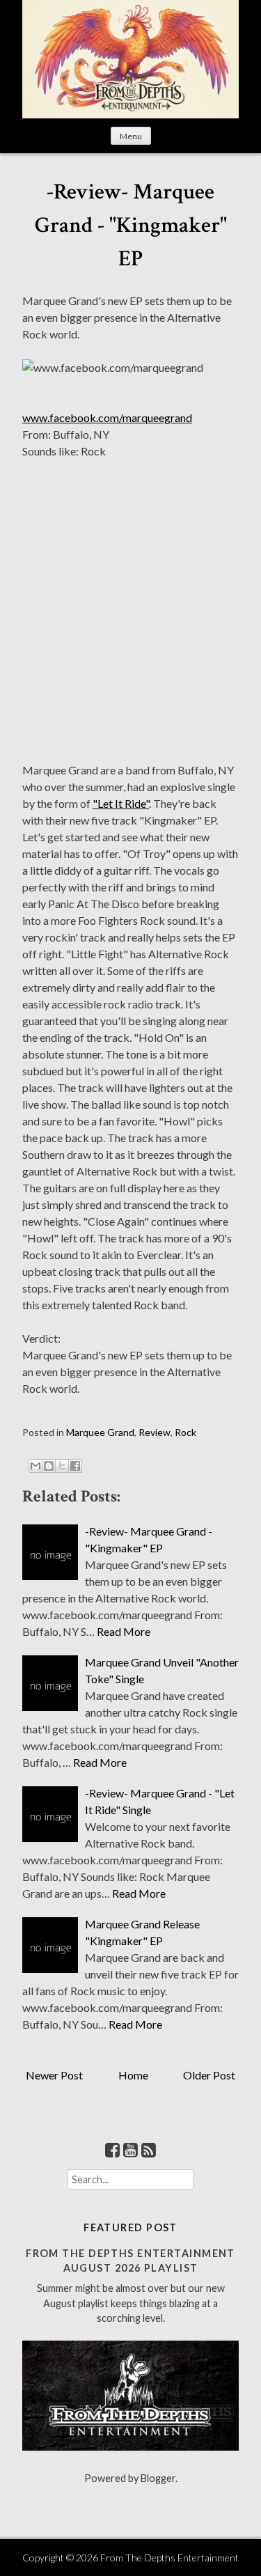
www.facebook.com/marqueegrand (107, 417)
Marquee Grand (100, 1432)
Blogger (158, 2478)
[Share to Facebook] (75, 1466)
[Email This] (35, 1466)
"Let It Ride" (121, 803)
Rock (185, 1432)
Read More (124, 1631)
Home (133, 2075)
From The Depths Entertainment (169, 2558)
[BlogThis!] (49, 1466)
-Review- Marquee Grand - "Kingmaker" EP (131, 225)
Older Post (209, 2075)
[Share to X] (62, 1466)
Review (155, 1432)
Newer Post (54, 2075)
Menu (131, 136)
